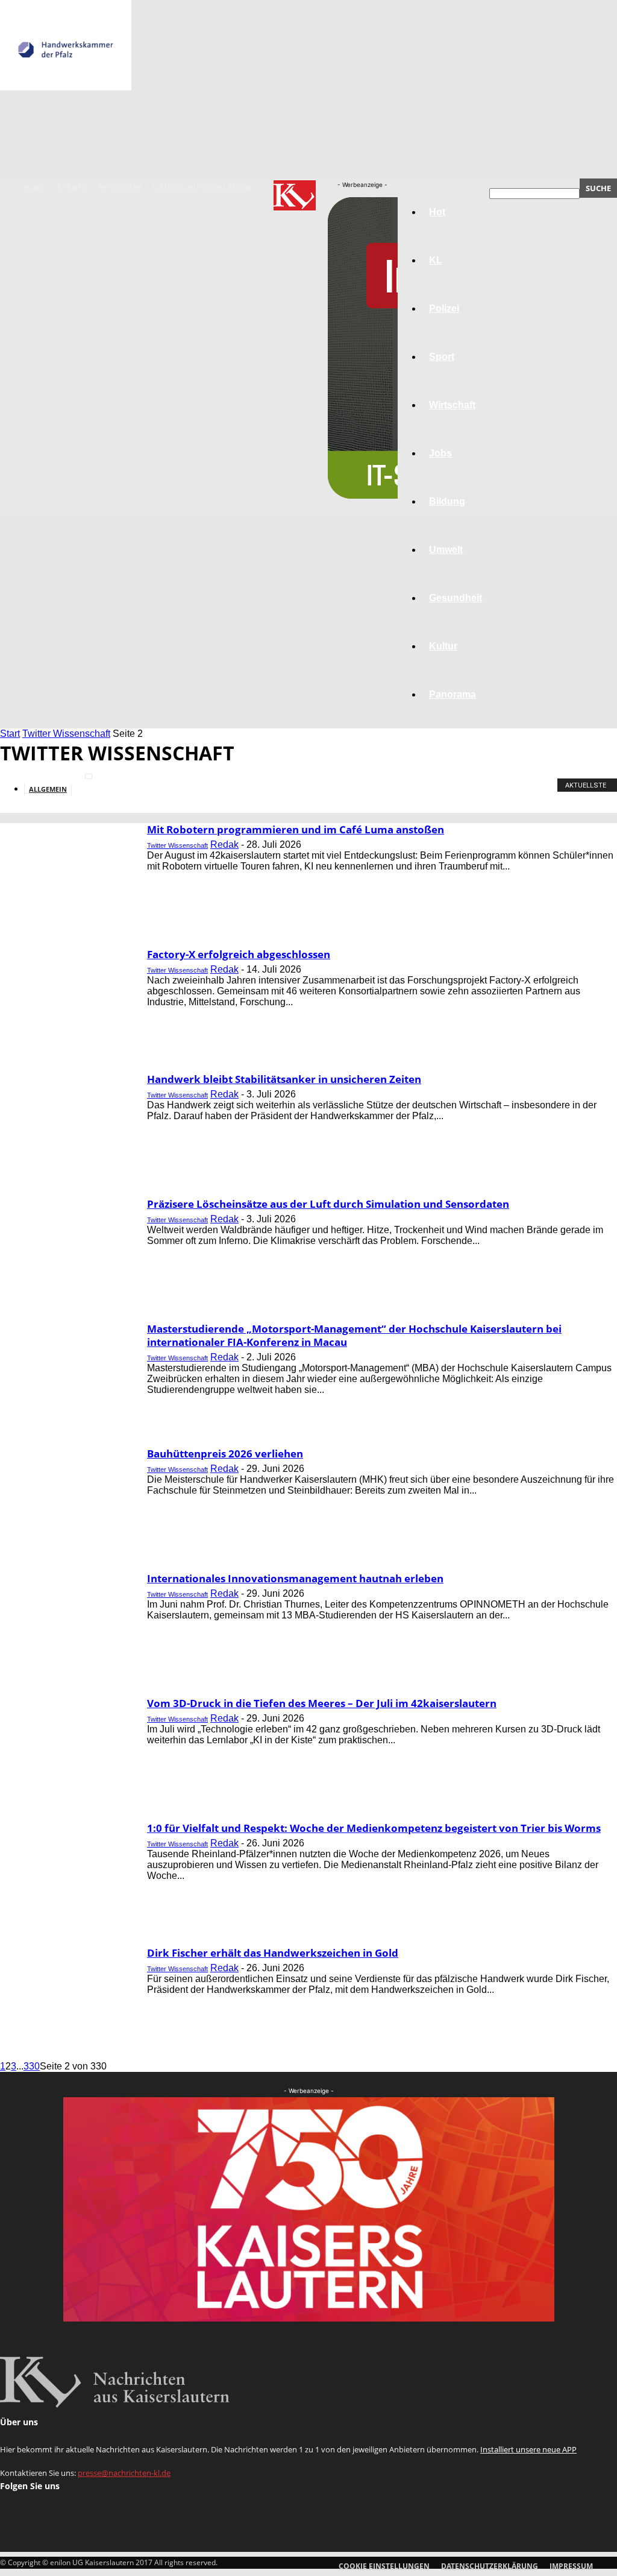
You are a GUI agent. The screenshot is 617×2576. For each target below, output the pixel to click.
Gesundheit (456, 598)
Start (10, 734)
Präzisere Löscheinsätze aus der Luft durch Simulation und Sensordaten (328, 1204)
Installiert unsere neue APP (528, 2449)
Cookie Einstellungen (384, 2566)
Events (72, 188)
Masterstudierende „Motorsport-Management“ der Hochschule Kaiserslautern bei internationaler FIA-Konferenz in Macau (354, 1335)
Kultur (443, 646)
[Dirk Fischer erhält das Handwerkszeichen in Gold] (66, 87)
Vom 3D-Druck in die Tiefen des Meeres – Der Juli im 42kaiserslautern (322, 1703)
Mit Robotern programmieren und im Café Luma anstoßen (296, 829)
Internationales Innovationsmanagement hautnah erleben (295, 1578)
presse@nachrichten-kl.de (124, 2473)
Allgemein (48, 789)
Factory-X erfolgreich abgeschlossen (239, 954)
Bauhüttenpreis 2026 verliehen (225, 1454)
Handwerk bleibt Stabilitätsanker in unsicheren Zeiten (284, 1079)
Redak (224, 844)
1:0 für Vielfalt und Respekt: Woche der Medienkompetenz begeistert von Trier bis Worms (374, 1828)
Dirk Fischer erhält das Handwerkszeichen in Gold (273, 1953)
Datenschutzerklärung (204, 188)
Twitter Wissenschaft (66, 734)
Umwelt (446, 550)
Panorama (453, 694)
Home (35, 188)
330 (32, 2066)
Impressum (120, 188)
